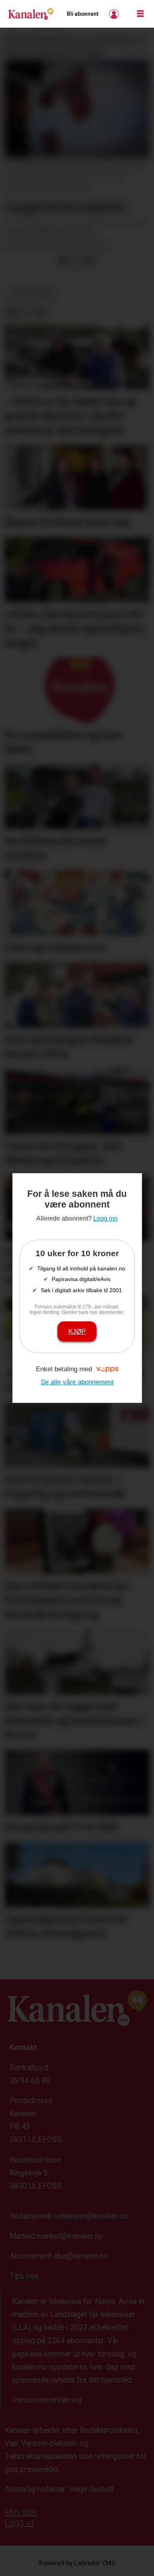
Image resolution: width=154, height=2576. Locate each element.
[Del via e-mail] (89, 260)
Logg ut (20, 2522)
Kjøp (77, 1331)
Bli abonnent (83, 14)
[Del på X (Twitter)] (77, 260)
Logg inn (115, 14)
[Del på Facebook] (64, 260)
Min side (21, 2512)
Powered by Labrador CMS (77, 2563)
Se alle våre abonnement (77, 1382)
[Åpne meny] (140, 14)
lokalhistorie (31, 295)
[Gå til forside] (31, 14)
